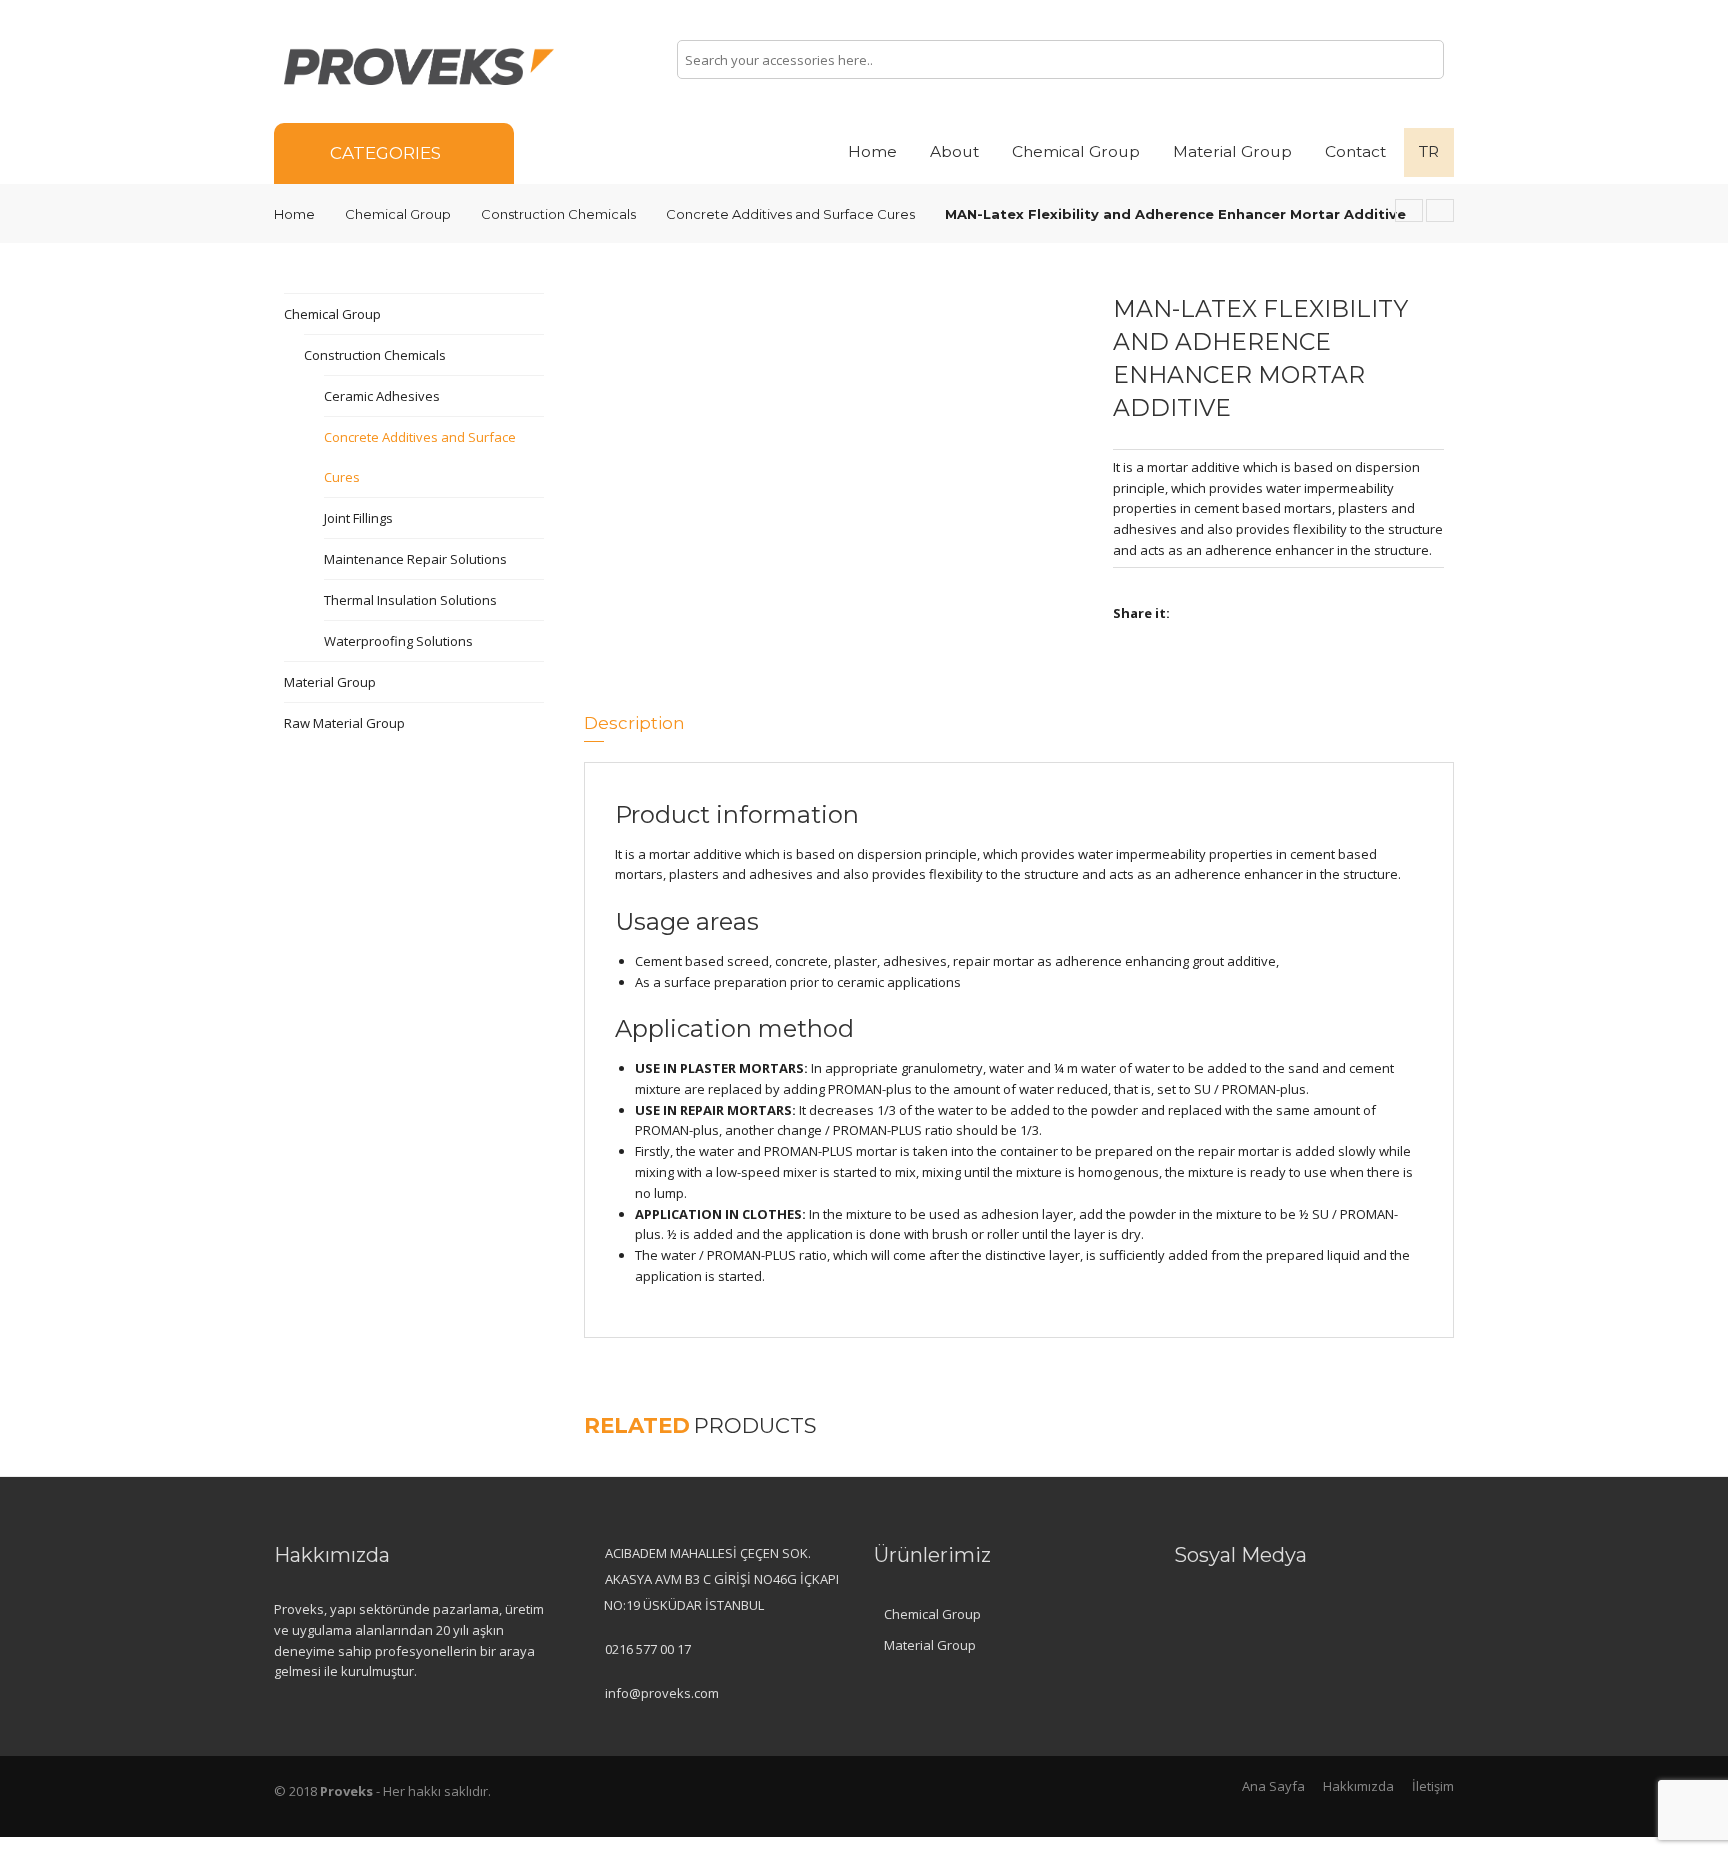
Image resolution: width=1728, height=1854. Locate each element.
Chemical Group (1076, 151)
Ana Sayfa (1273, 1786)
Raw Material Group (344, 723)
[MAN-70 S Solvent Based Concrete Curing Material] (1440, 210)
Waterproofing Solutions (398, 641)
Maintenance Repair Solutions (415, 559)
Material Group (1232, 151)
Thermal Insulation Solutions (410, 600)
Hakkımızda (1358, 1786)
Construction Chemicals (558, 214)
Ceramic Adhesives (382, 396)
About (954, 151)
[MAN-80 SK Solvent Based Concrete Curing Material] (1409, 210)
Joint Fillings (358, 518)
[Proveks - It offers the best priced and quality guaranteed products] (419, 65)
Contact (1355, 151)
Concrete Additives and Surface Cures (790, 214)
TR (1429, 151)
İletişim (1433, 1786)
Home (872, 151)
